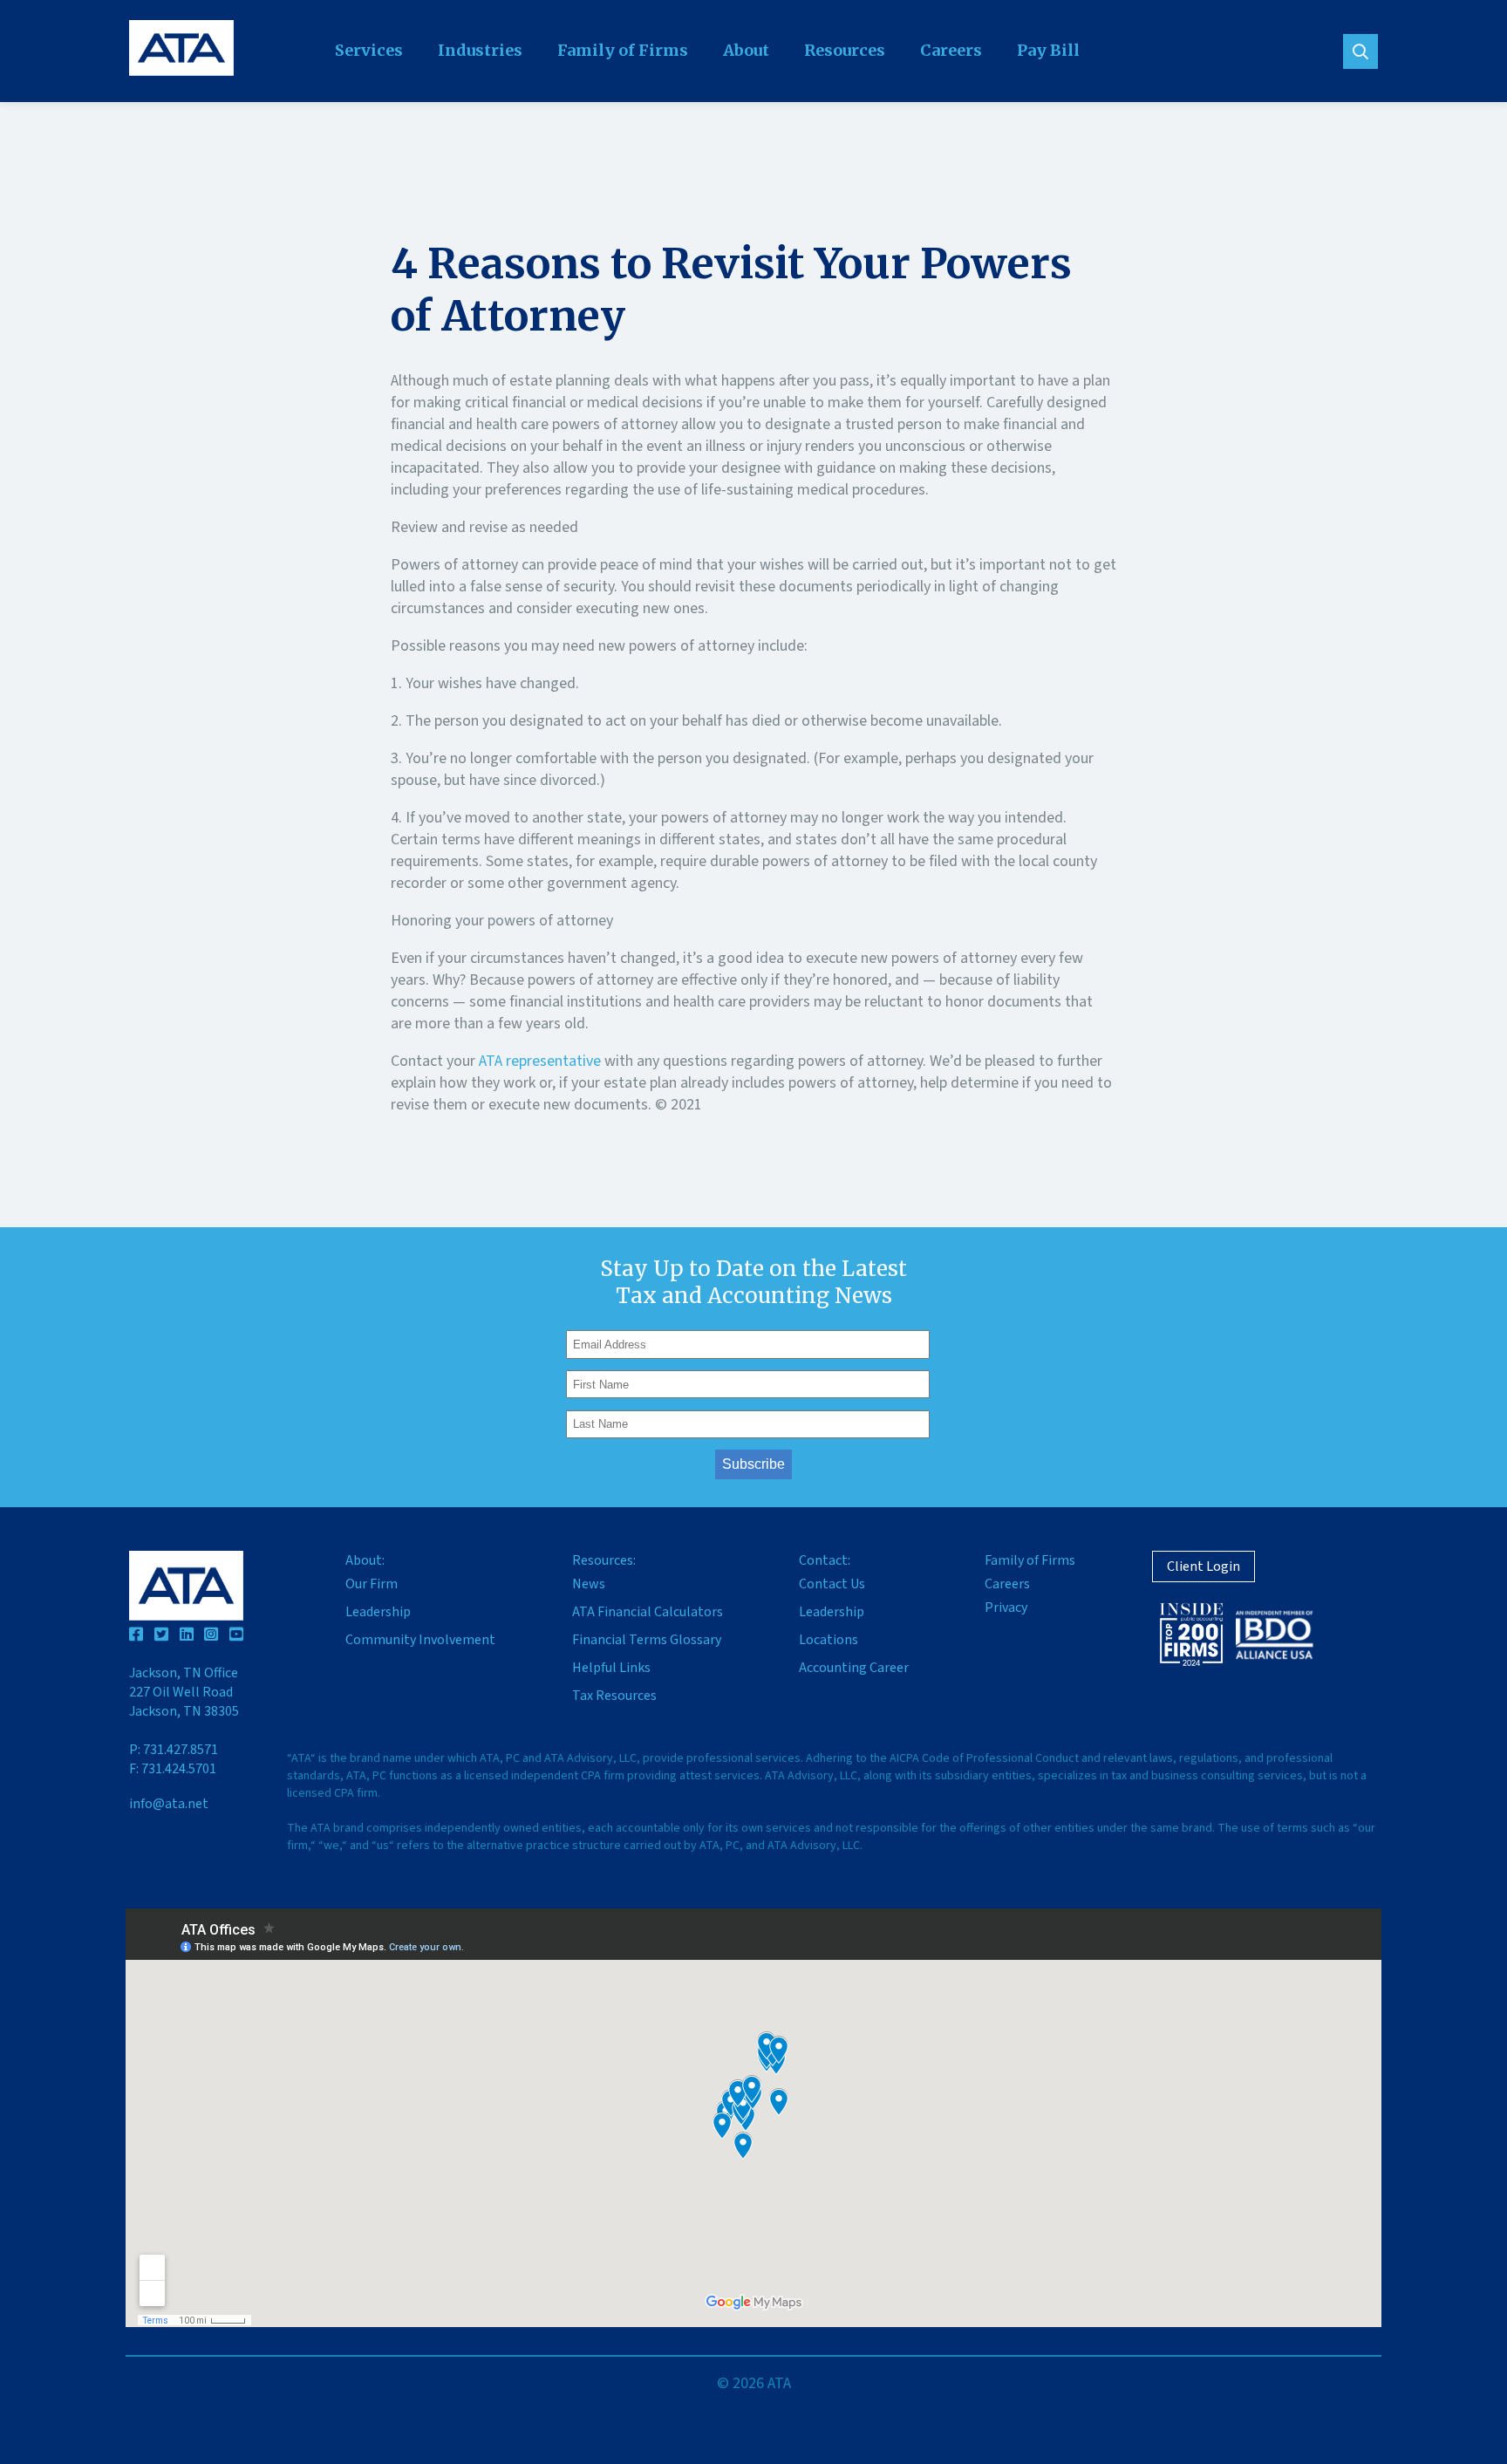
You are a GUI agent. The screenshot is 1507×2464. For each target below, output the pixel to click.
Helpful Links (611, 1668)
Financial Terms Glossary (647, 1640)
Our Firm (372, 1584)
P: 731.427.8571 (174, 1750)
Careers (951, 50)
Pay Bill (1048, 50)
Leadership (378, 1612)
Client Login (1204, 1566)
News (589, 1584)
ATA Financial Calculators (648, 1612)
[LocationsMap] (753, 2118)
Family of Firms (623, 50)
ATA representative (540, 1061)
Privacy (1006, 1607)
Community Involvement (420, 1640)
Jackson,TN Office (184, 1692)
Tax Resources (614, 1696)
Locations (829, 1640)
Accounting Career (854, 1668)
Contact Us (832, 1584)
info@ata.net (169, 1804)
